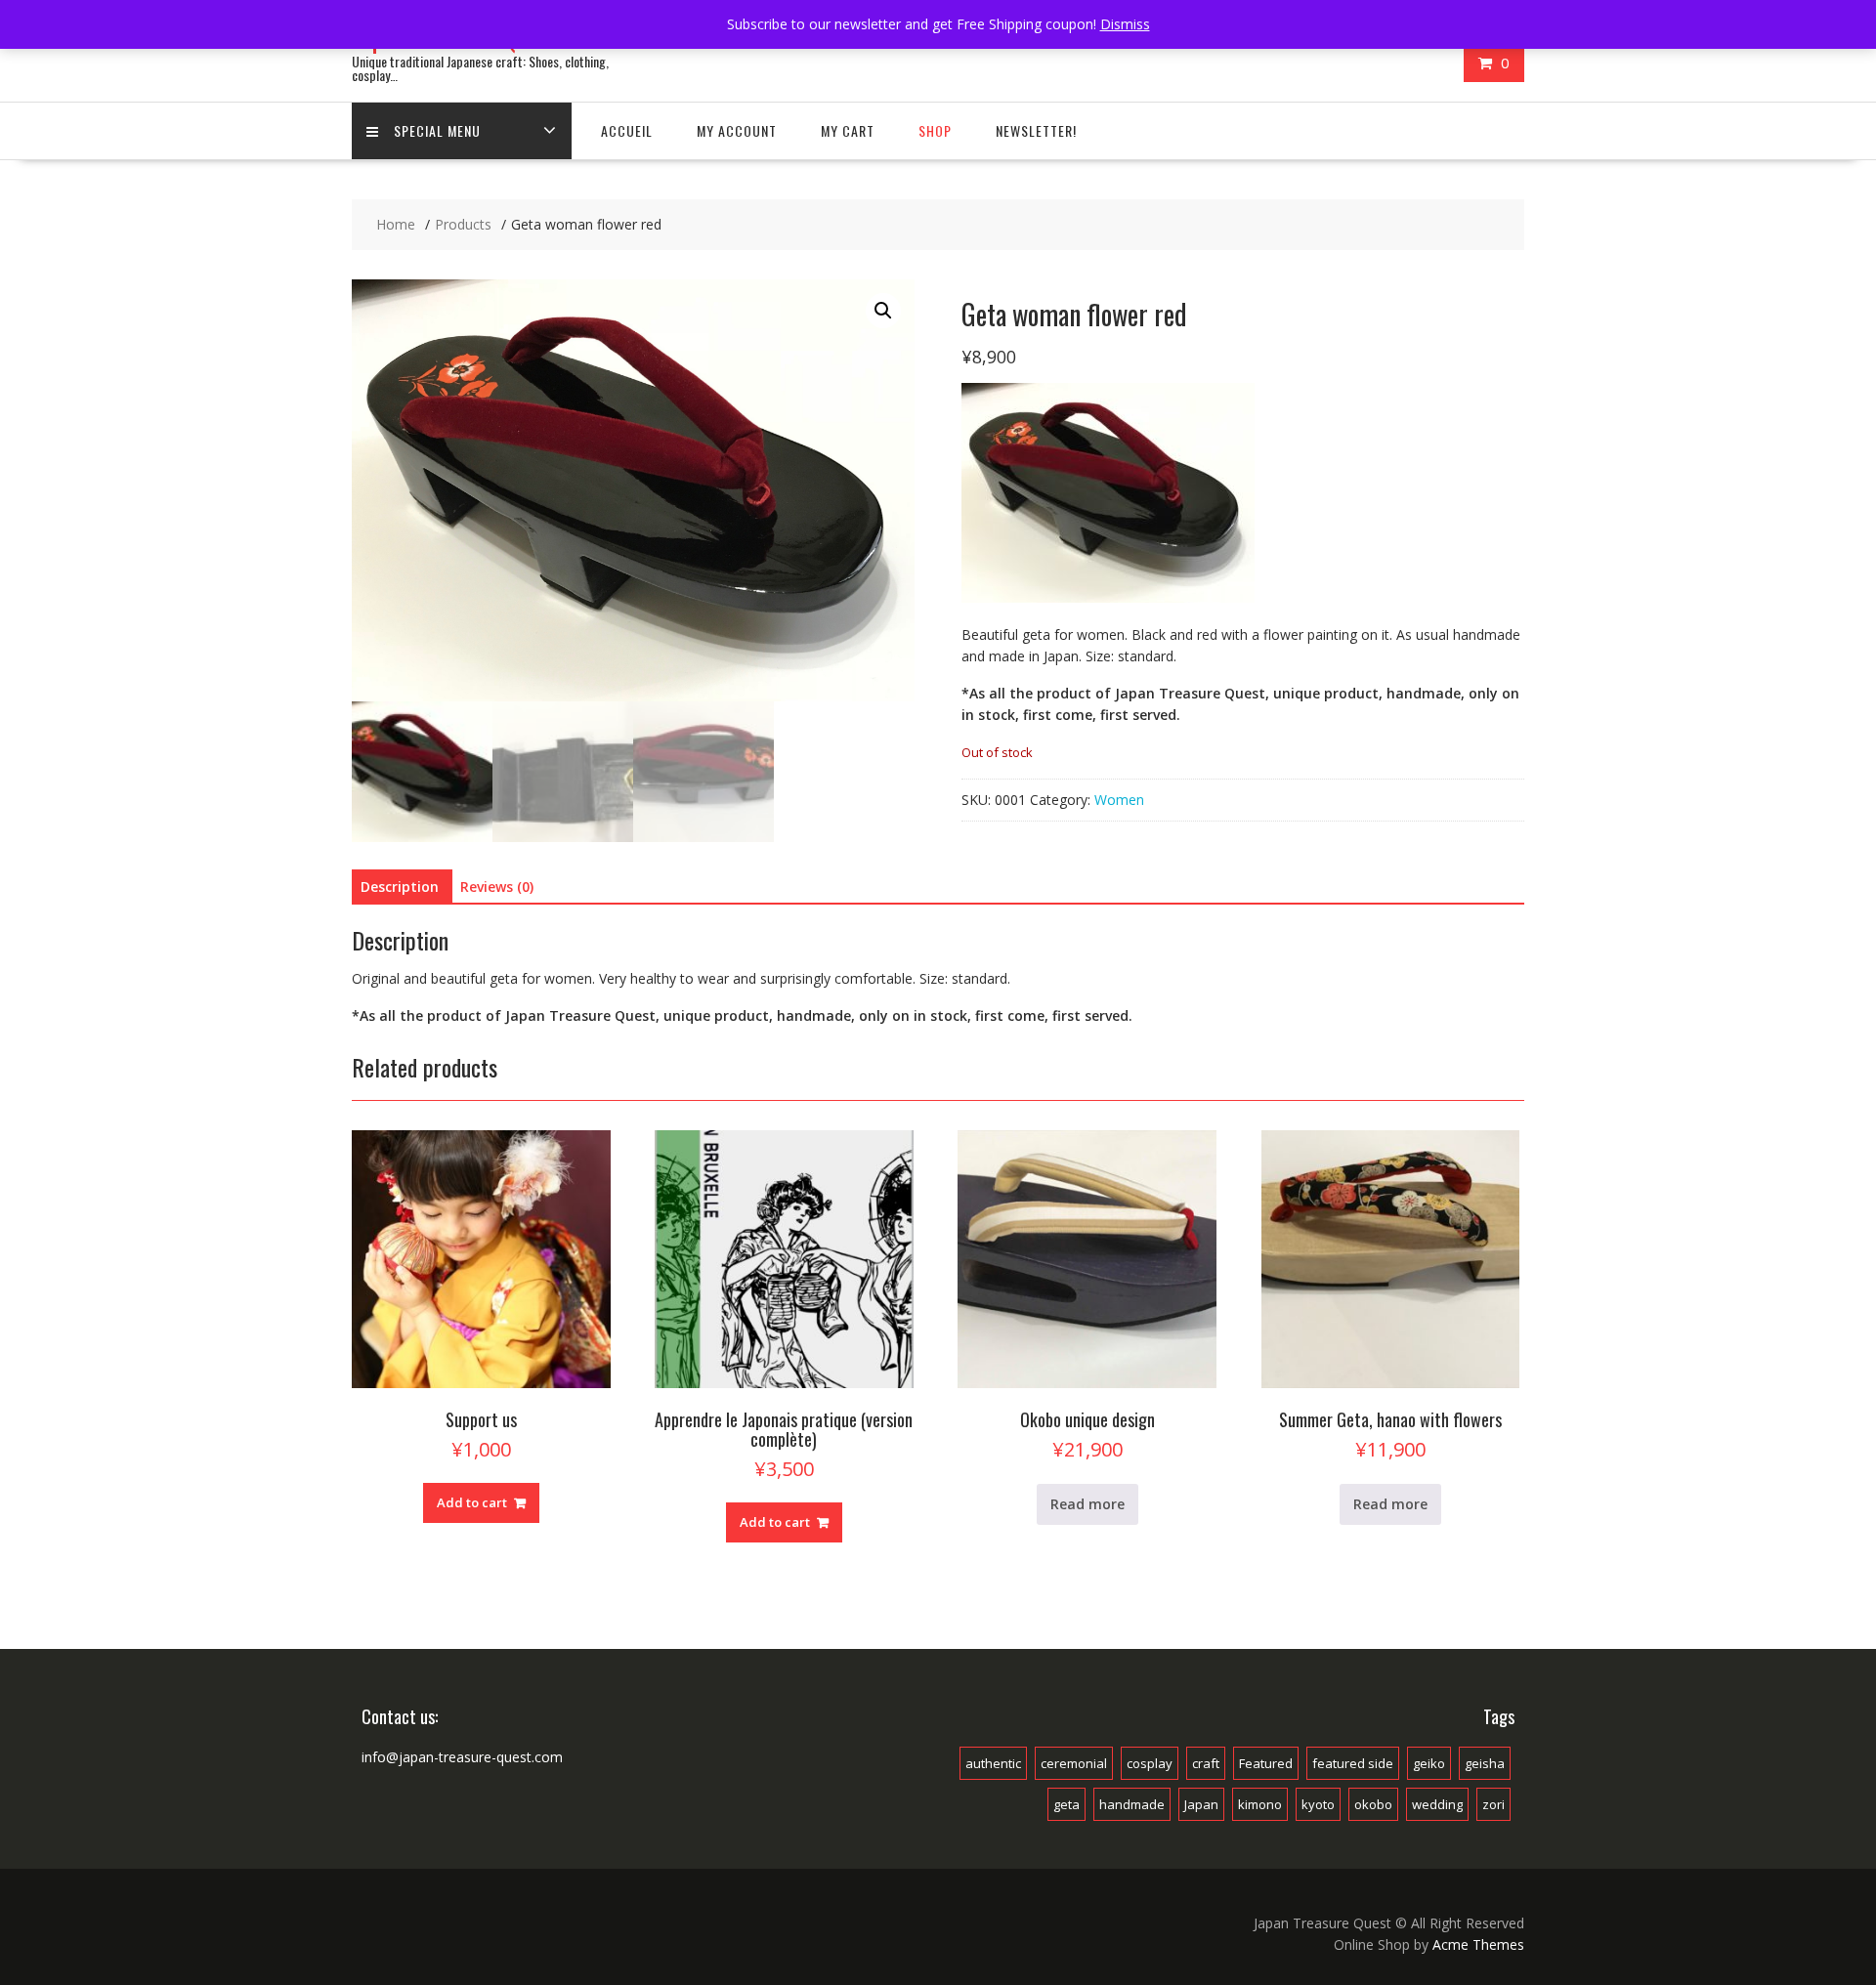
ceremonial (1074, 1763)
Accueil (627, 130)
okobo (1373, 1804)
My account (737, 130)
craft (1206, 1763)
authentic (993, 1763)
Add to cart (472, 1502)
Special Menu (437, 130)
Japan (1201, 1804)
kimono (1260, 1804)
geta (1066, 1804)
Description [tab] (400, 887)
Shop (935, 130)
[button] (883, 311)
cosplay (1150, 1763)
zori (1493, 1804)
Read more (1087, 1504)
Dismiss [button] (1125, 24)
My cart (848, 130)
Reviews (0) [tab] (497, 887)
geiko (1429, 1763)
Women (1119, 800)
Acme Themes (1478, 1944)
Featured (1266, 1763)
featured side (1353, 1763)
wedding (1437, 1804)
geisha (1485, 1763)
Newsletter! (1036, 130)
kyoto (1318, 1804)
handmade (1132, 1804)
